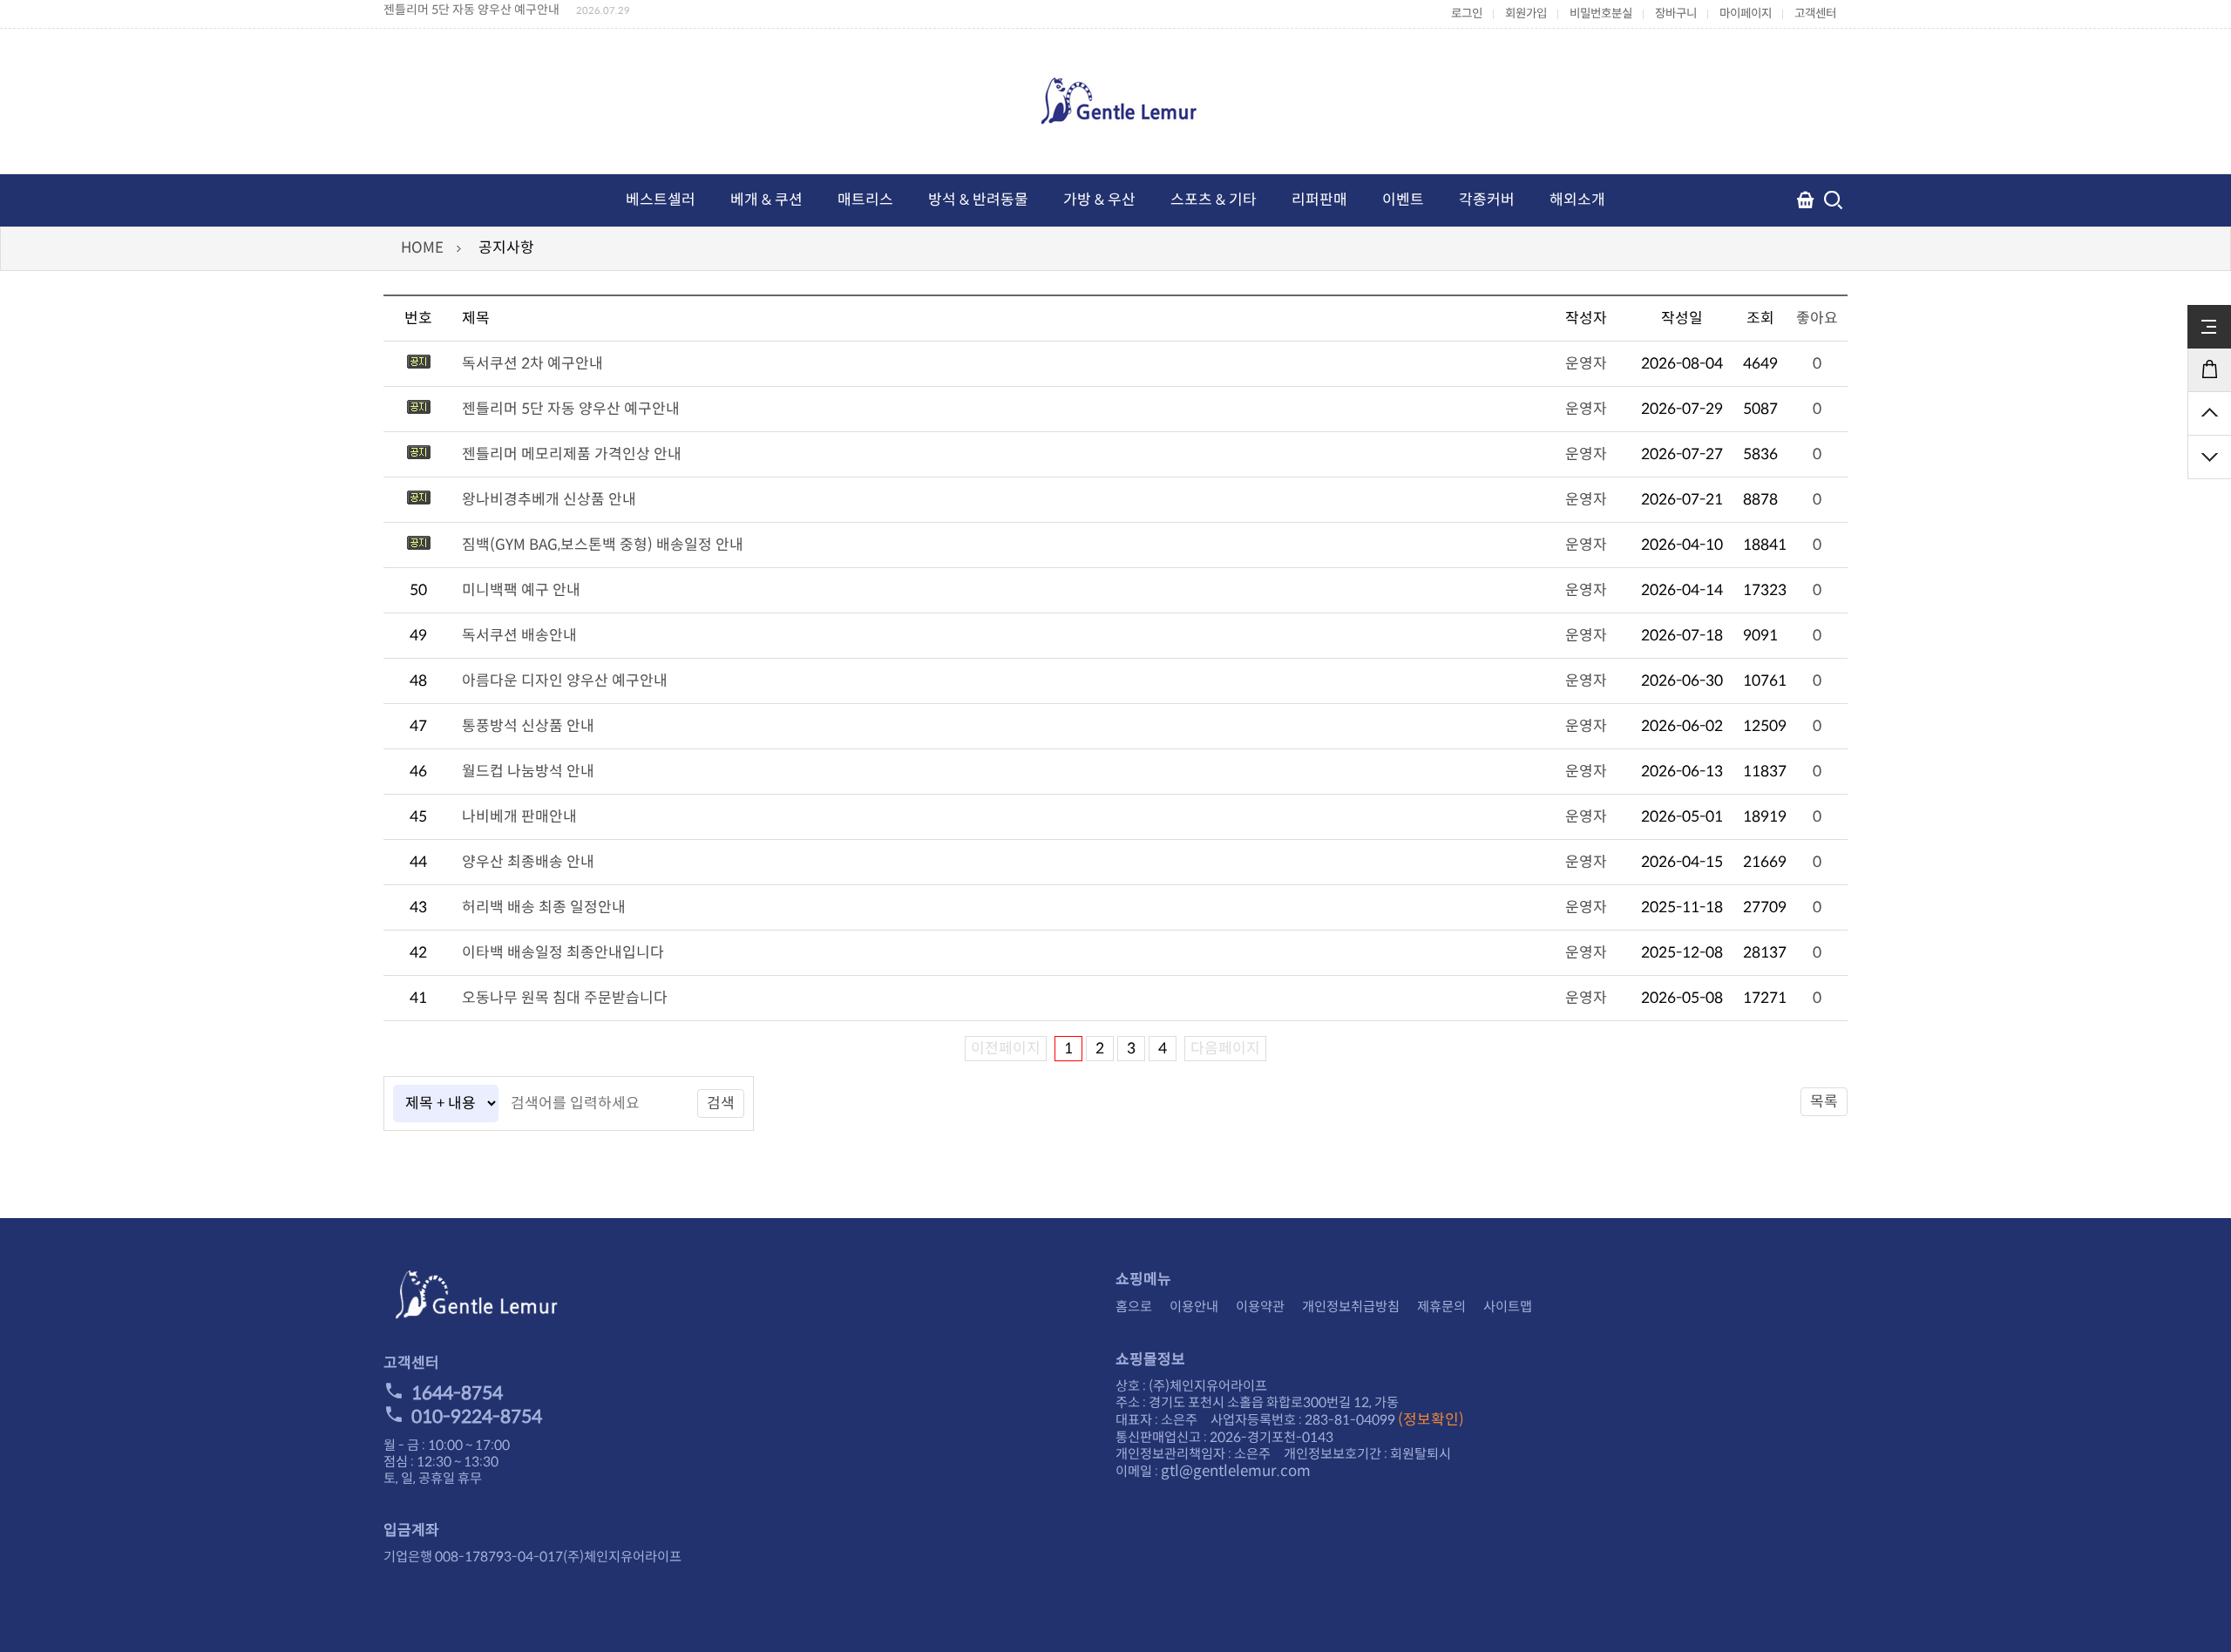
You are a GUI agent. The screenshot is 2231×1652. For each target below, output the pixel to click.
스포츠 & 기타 (1214, 200)
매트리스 (865, 200)
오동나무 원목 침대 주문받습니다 (565, 998)
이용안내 (1194, 1307)
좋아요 (1817, 318)
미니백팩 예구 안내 (521, 590)
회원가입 (1526, 14)
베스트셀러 (661, 200)
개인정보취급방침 (1351, 1307)
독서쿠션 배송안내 (519, 636)
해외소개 (1577, 200)
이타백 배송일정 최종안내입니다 (563, 953)
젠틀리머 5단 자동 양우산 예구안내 (471, 10)
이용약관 (1260, 1307)
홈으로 (1134, 1307)
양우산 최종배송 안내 (528, 862)
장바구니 (1676, 14)
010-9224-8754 (477, 1417)
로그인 (1467, 14)
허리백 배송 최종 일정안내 (544, 907)
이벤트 (1403, 200)
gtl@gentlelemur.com (1236, 1471)
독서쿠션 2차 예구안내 (532, 364)
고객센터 (1815, 14)
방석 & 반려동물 (978, 200)
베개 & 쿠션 (766, 200)
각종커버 (1487, 200)
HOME (422, 248)
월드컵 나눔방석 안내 (528, 772)
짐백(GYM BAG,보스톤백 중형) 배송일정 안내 (603, 545)
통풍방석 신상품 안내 (528, 726)
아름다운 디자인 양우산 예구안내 (565, 681)
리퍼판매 (1319, 200)
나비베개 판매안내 (519, 817)
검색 (721, 1104)
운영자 (1586, 364)
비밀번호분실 (1601, 14)
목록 (1824, 1102)
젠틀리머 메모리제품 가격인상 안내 (572, 454)
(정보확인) (1431, 1420)
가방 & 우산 (1099, 200)
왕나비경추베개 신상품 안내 (549, 500)
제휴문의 (1441, 1307)
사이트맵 (1508, 1307)
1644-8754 (457, 1393)
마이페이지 (1746, 14)
